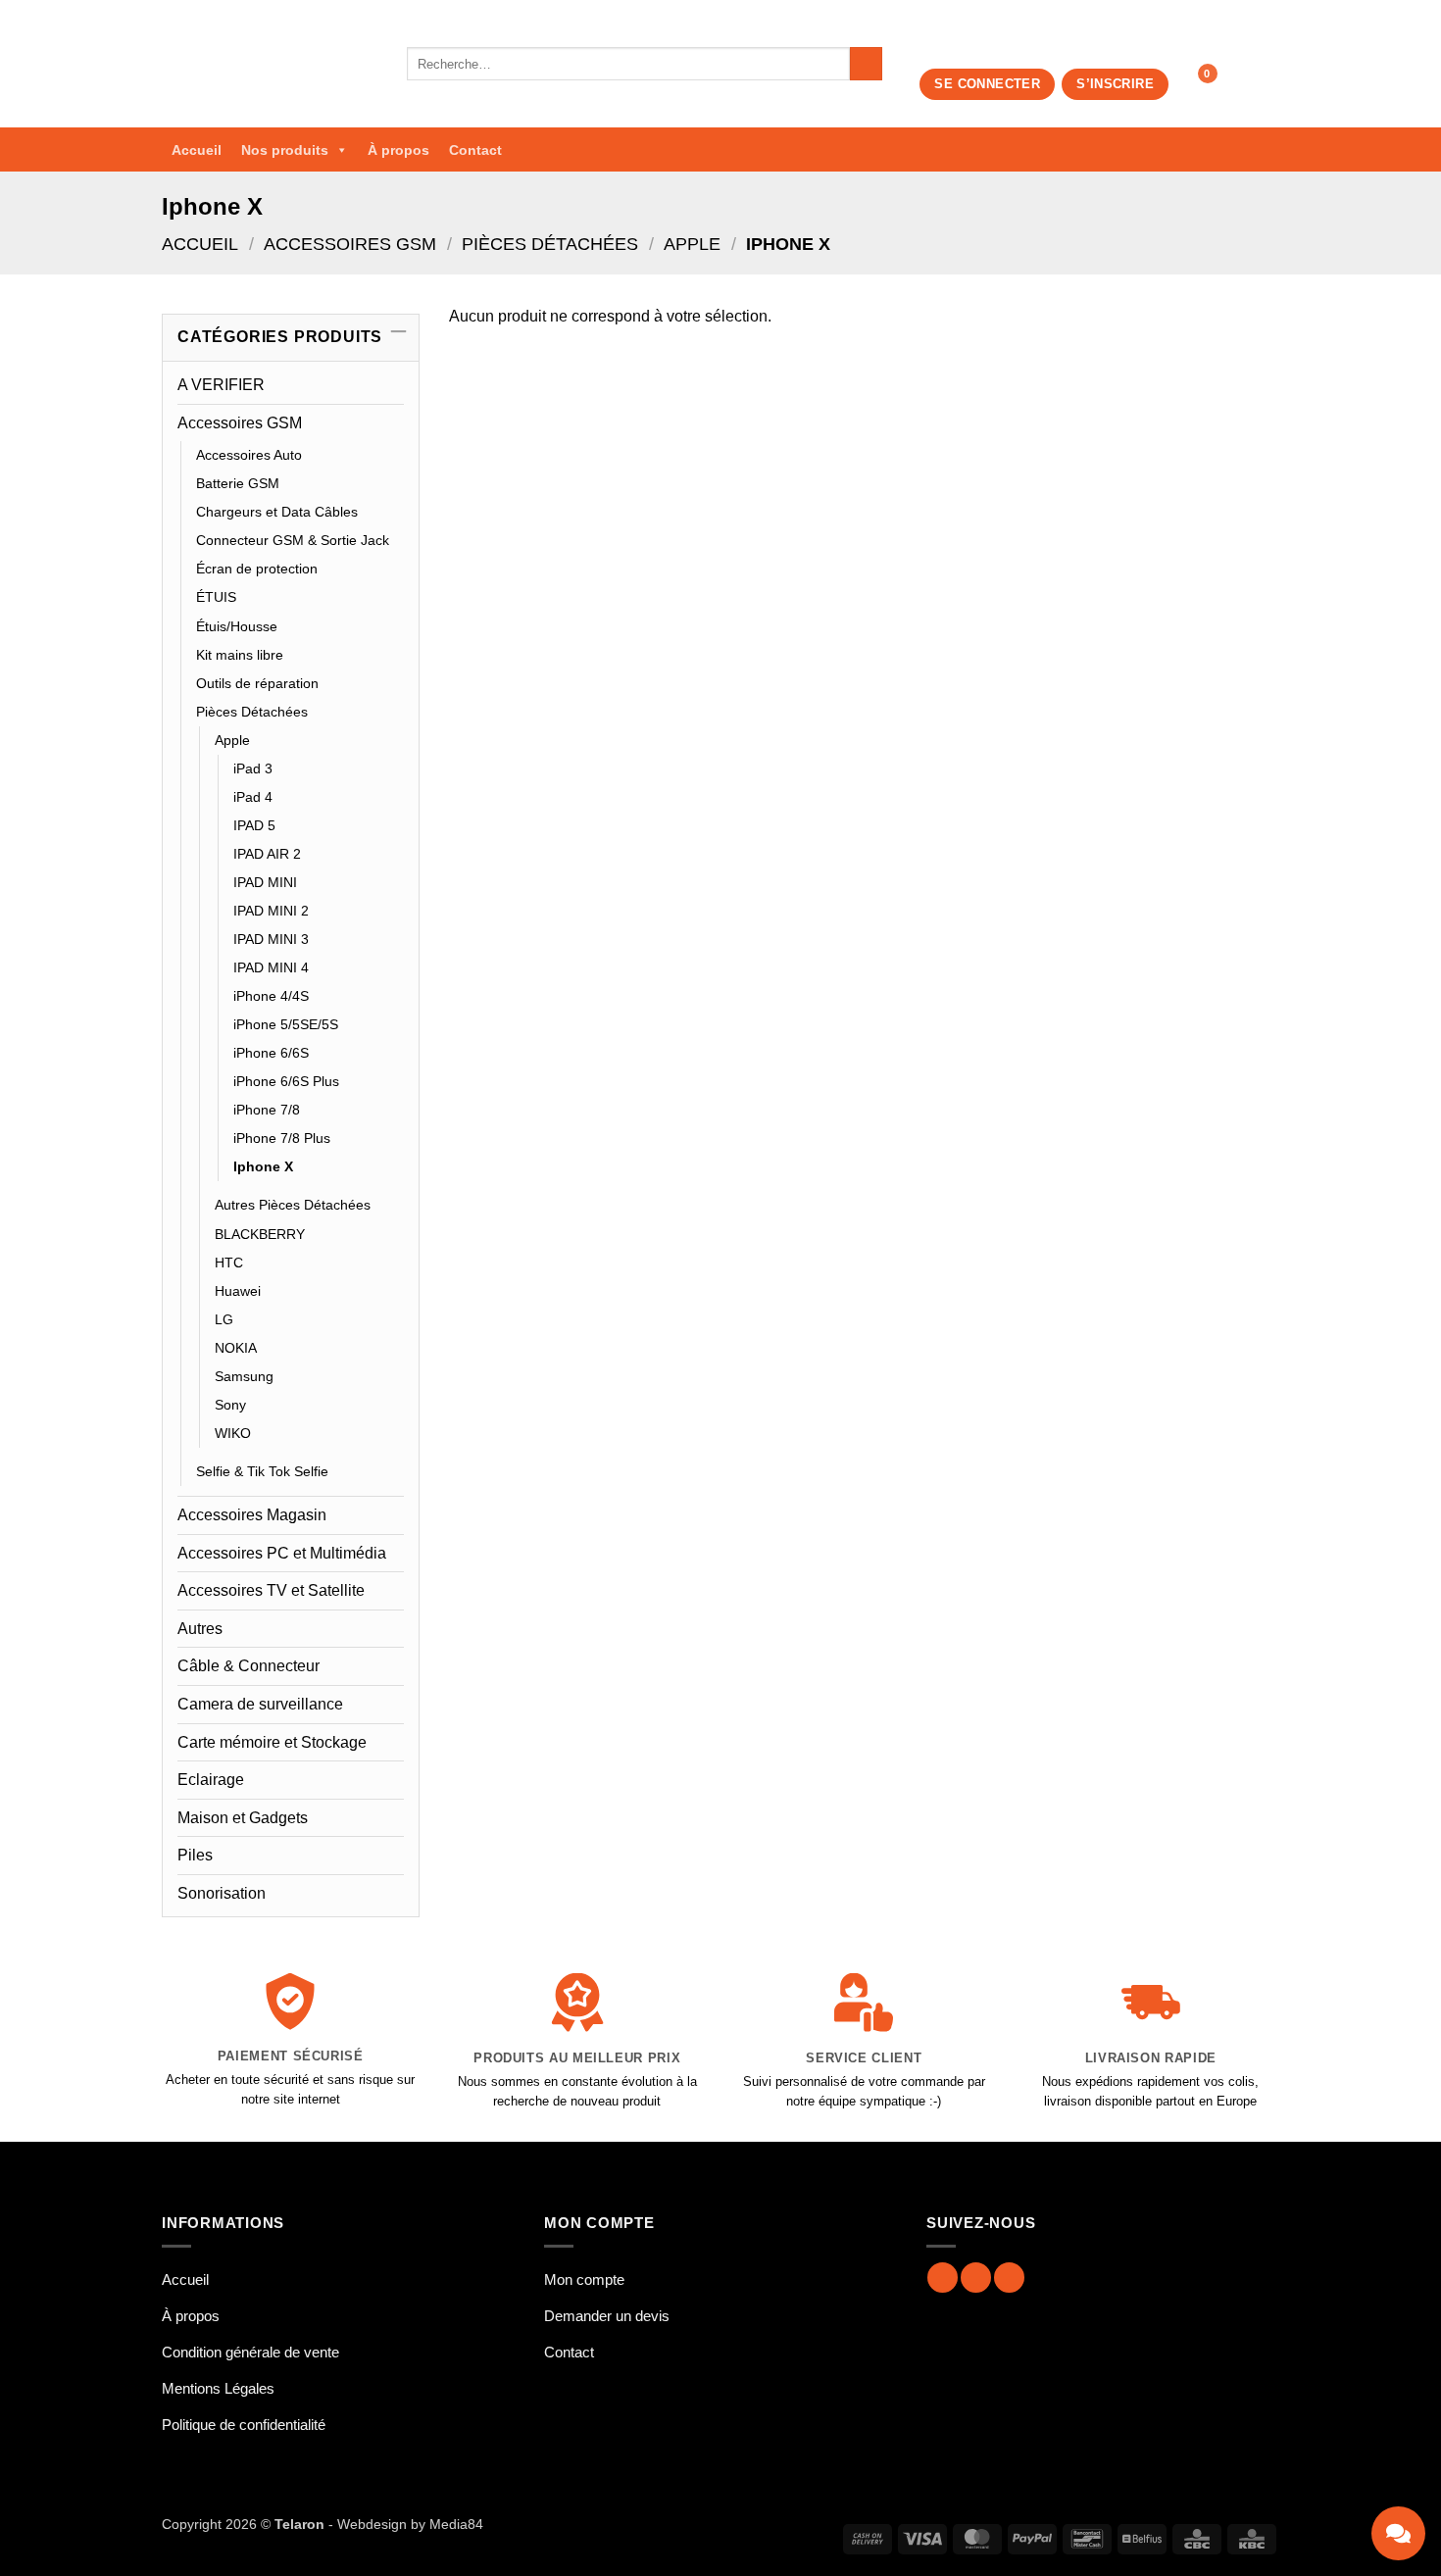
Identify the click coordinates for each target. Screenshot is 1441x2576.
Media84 (456, 2524)
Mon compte (584, 2279)
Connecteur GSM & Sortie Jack (293, 540)
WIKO (233, 1433)
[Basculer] (392, 422)
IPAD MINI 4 (271, 967)
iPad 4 (253, 797)
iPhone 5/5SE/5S (286, 1024)
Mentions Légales (218, 2388)
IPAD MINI (265, 882)
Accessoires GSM (350, 244)
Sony (230, 1405)
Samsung (244, 1376)
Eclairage (211, 1780)
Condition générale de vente (250, 2352)
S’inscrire (1115, 84)
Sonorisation (222, 1893)
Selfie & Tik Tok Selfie (262, 1471)
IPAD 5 (254, 825)
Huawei (238, 1291)
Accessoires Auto (249, 455)
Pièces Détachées (550, 244)
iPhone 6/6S (271, 1053)
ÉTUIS (216, 597)
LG (224, 1319)
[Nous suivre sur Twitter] (1009, 2278)
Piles (195, 1855)
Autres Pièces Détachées (293, 1205)
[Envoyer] (866, 64)
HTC (229, 1263)
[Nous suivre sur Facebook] (943, 2278)
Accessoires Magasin (252, 1515)
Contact (475, 150)
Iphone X (263, 1166)
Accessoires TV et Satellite (271, 1590)
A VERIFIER (221, 385)
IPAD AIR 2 (267, 854)
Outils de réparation (257, 683)
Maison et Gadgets (243, 1818)
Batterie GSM (238, 483)
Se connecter (987, 84)
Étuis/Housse (237, 626)
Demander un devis (607, 2316)
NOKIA (236, 1348)
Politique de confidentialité (244, 2425)
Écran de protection (257, 569)
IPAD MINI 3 (271, 939)
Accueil (197, 150)
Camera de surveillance (260, 1704)
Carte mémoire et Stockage (272, 1742)
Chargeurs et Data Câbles (277, 512)
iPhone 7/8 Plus (282, 1138)
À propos (398, 150)
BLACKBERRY (260, 1234)
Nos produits (285, 150)
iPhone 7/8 (267, 1110)
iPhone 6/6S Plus (286, 1081)
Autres (200, 1629)
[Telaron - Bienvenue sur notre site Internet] (270, 64)
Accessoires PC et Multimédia (282, 1553)
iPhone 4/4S (271, 996)
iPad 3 (253, 768)
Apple (692, 244)
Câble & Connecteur (248, 1666)
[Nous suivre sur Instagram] (976, 2278)
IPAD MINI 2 (271, 911)
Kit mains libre (240, 655)
